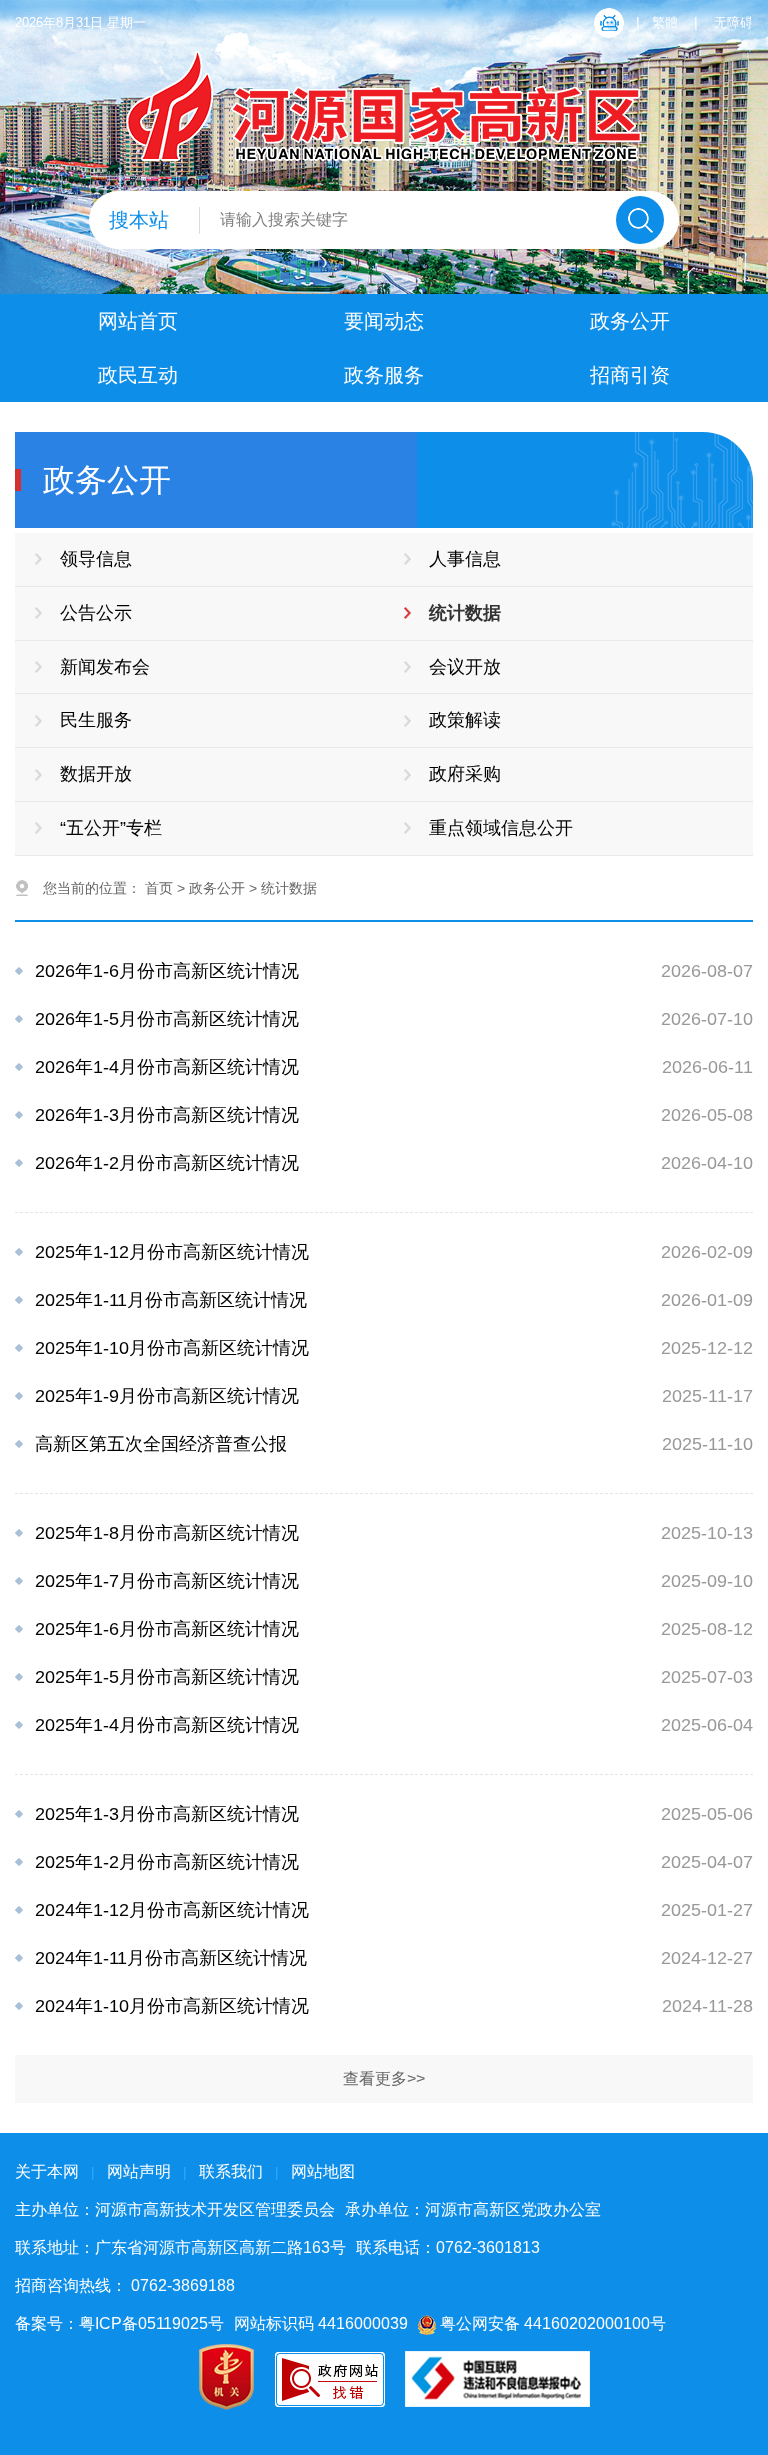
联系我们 (231, 2171)
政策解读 (465, 720)
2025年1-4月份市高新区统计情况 (167, 1725)
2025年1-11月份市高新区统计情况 (171, 1300)
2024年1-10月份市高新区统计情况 (172, 2006)
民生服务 (96, 720)
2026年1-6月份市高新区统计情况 (167, 971)
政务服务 (384, 375)
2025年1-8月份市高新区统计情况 (167, 1533)
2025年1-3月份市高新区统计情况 (167, 1814)
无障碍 (733, 22)
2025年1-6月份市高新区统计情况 (167, 1629)
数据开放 (96, 774)
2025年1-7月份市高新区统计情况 (167, 1581)
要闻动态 (384, 321)
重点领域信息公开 (501, 828)
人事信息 (465, 559)
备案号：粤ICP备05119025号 (119, 2323)
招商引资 (630, 375)
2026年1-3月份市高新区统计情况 (167, 1115)
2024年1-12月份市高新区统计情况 (172, 1910)
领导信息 (96, 559)
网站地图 (323, 2171)
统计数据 (465, 613)
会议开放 (465, 667)
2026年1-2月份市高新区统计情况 (167, 1163)
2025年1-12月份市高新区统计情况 (172, 1252)
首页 (159, 888)
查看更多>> (384, 2078)
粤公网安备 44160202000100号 (551, 2323)
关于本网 (47, 2171)
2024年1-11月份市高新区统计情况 (171, 1958)
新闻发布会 (105, 667)
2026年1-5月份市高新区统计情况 (167, 1019)
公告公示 (96, 613)
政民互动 (138, 375)
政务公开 (630, 321)
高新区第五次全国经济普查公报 (161, 1444)
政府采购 (465, 774)
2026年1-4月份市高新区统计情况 (167, 1067)
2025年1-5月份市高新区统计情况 (167, 1677)
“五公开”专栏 (111, 828)
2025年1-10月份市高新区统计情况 (172, 1348)
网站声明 (139, 2171)
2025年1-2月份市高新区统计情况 (167, 1862)
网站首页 (138, 321)
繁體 (665, 22)
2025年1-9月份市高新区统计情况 (167, 1396)
